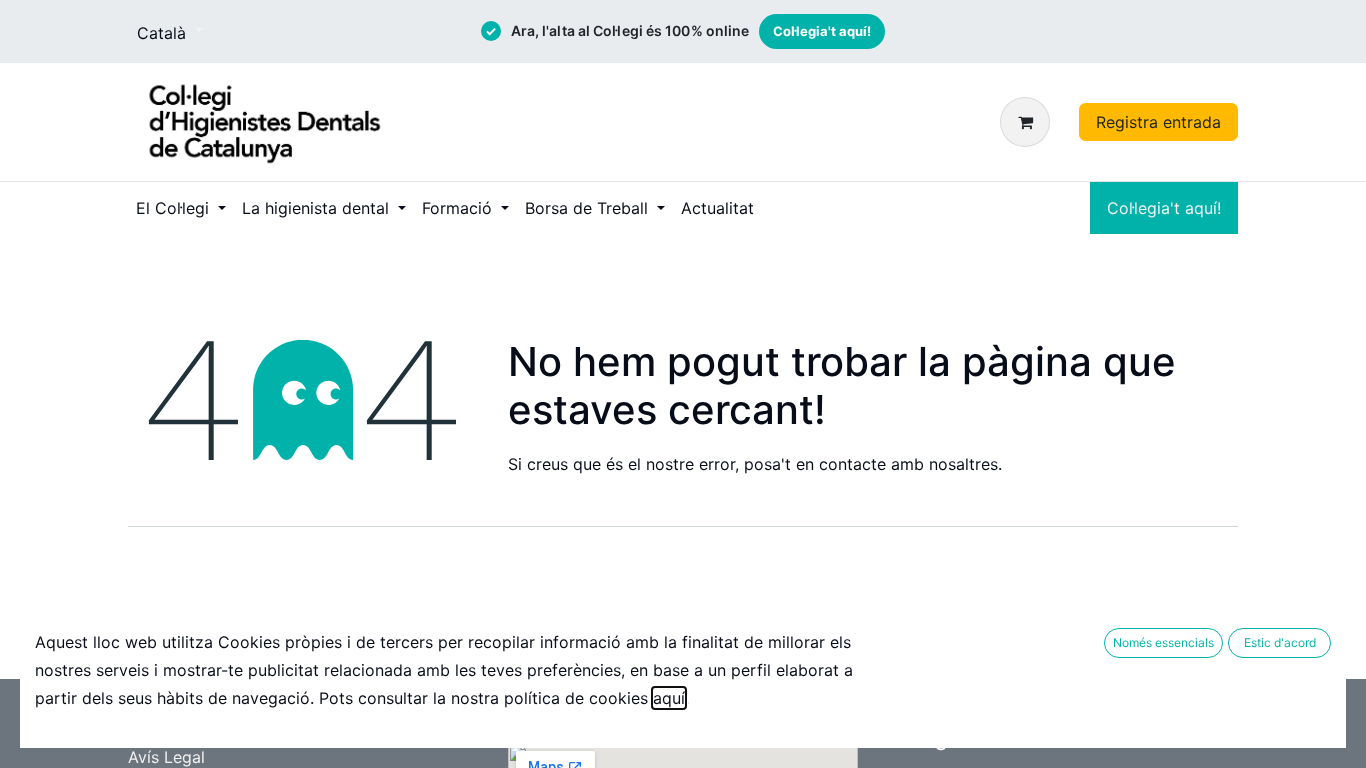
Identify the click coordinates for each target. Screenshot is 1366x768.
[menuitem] (181, 208)
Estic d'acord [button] (1280, 642)
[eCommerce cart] (1029, 122)
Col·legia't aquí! (822, 31)
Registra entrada (1158, 122)
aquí (669, 698)
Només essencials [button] (1163, 642)
